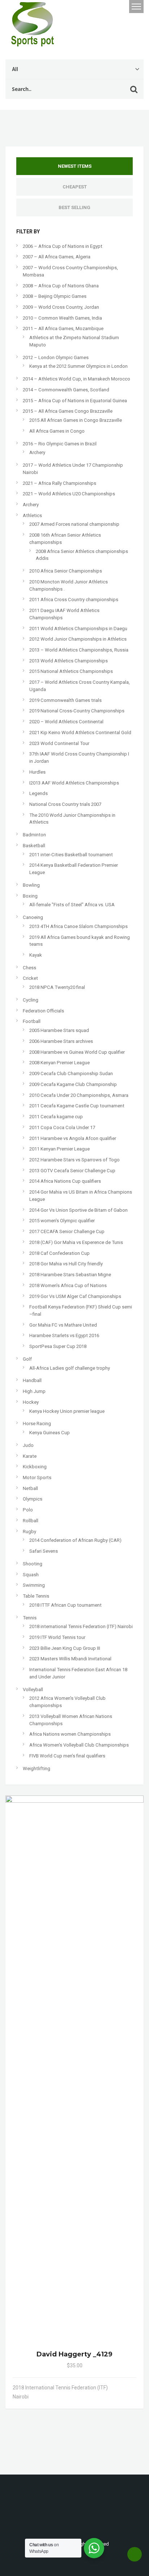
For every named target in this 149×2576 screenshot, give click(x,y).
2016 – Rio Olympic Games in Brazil (60, 444)
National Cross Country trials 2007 (65, 804)
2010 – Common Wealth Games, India (62, 318)
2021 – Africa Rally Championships (59, 483)
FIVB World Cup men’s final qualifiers (67, 1756)
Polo (28, 1510)
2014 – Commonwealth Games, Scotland (66, 390)
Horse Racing (37, 1424)
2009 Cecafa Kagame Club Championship (73, 1084)
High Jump (34, 1391)
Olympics (33, 1499)
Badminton (34, 835)
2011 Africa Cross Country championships (74, 600)
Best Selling (74, 207)
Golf (27, 1359)
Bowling (31, 885)
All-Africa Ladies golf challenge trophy (70, 1368)
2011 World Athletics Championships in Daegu (78, 629)
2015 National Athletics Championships (71, 671)
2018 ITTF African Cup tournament (65, 1605)
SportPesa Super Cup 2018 (58, 1346)
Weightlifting (37, 1768)
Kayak (36, 955)
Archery (37, 452)
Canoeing (33, 917)
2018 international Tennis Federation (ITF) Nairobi (81, 1626)
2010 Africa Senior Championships (66, 571)
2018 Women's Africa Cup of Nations (68, 1285)
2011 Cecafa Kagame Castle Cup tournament (77, 1106)
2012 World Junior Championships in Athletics (78, 639)
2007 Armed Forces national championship (74, 524)
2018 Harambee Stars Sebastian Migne (70, 1275)
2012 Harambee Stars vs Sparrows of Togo (74, 1160)
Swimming (34, 1585)
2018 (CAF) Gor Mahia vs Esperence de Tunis (76, 1242)
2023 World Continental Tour (59, 743)
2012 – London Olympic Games (56, 357)
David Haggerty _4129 (74, 2354)
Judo (28, 1445)
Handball (32, 1380)
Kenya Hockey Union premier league (67, 1411)
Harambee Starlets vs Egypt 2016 (64, 1335)
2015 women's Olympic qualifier (62, 1221)
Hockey (31, 1402)
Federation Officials (43, 1011)
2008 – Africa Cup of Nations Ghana (61, 286)
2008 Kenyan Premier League (59, 1063)
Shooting (33, 1564)
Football (32, 1021)
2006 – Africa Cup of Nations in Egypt (63, 246)
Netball (30, 1488)
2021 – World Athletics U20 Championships (69, 494)
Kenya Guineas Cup (50, 1433)
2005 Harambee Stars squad (59, 1030)
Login (103, 7)
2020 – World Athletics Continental (66, 722)
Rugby (29, 1532)
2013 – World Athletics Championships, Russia (79, 650)
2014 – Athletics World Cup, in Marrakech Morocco (76, 379)
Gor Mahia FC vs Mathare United (63, 1325)
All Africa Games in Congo (57, 431)
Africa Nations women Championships (70, 1734)
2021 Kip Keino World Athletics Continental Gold (80, 733)
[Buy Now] (125, 2388)
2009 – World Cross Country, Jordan (61, 307)
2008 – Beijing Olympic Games (55, 296)
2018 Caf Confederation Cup (59, 1253)
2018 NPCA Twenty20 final (57, 987)
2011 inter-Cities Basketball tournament (71, 855)
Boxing (30, 896)
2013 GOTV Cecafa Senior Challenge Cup (72, 1171)
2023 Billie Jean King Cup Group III (65, 1648)
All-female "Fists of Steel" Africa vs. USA (72, 905)
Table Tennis (36, 1596)
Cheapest (75, 187)
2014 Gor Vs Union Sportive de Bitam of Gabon (78, 1210)
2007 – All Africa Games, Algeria (57, 257)
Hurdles (37, 772)
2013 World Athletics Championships (69, 661)
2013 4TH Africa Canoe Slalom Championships (78, 926)
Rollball (31, 1521)
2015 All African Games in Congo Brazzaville (76, 420)
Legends (39, 793)
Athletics (32, 515)
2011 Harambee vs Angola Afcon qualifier (73, 1138)
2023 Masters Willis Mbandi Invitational (70, 1659)
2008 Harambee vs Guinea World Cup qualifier (77, 1052)
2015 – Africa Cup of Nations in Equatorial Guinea (75, 401)
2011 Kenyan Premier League (59, 1149)
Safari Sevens (44, 1551)
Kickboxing (35, 1467)
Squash (31, 1575)
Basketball (34, 846)
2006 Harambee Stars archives (61, 1041)
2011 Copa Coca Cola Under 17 (62, 1127)
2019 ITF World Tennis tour (57, 1637)
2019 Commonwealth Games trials (65, 700)
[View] (116, 2388)
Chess (29, 968)
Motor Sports (37, 1478)
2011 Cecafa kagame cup (56, 1117)
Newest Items (75, 166)
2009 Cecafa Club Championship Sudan (71, 1073)
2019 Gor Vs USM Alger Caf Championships (75, 1296)
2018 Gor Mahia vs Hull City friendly (66, 1264)
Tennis (30, 1618)
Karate (30, 1456)
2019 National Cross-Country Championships (77, 711)
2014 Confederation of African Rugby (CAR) (75, 1540)
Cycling (31, 1000)
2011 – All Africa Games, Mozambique (63, 328)
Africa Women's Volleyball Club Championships (79, 1745)
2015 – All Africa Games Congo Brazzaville (68, 411)
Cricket (30, 978)
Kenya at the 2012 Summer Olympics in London (78, 366)
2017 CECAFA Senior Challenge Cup (67, 1231)
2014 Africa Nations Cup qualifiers (65, 1181)
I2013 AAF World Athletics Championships (74, 783)
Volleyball (33, 1689)
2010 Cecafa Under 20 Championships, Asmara (79, 1095)
